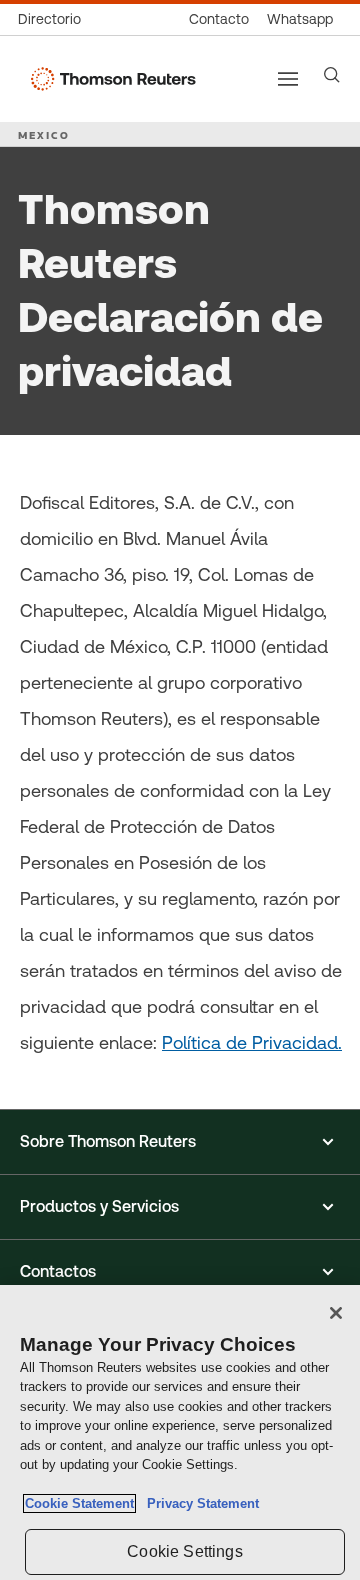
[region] (180, 1432)
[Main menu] (288, 79)
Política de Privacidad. (252, 1042)
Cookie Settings (184, 1551)
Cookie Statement (79, 1503)
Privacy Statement (199, 1503)
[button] (180, 1142)
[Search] (332, 75)
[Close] (336, 1313)
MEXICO (44, 135)
